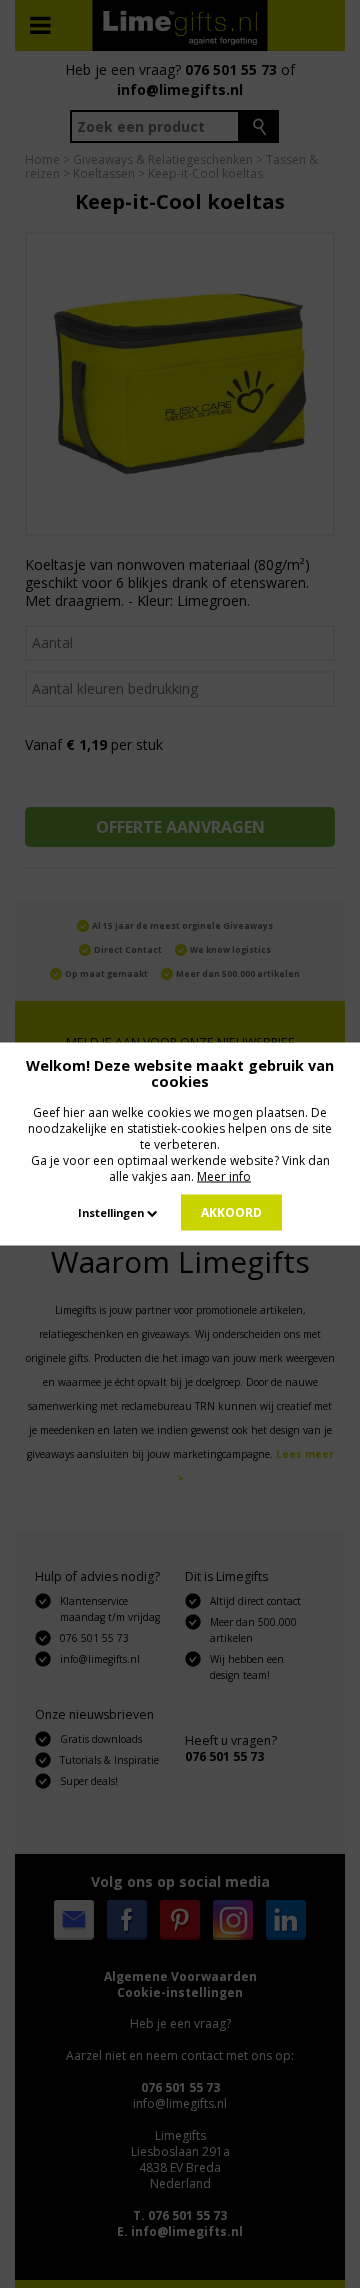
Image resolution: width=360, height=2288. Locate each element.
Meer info (224, 1176)
